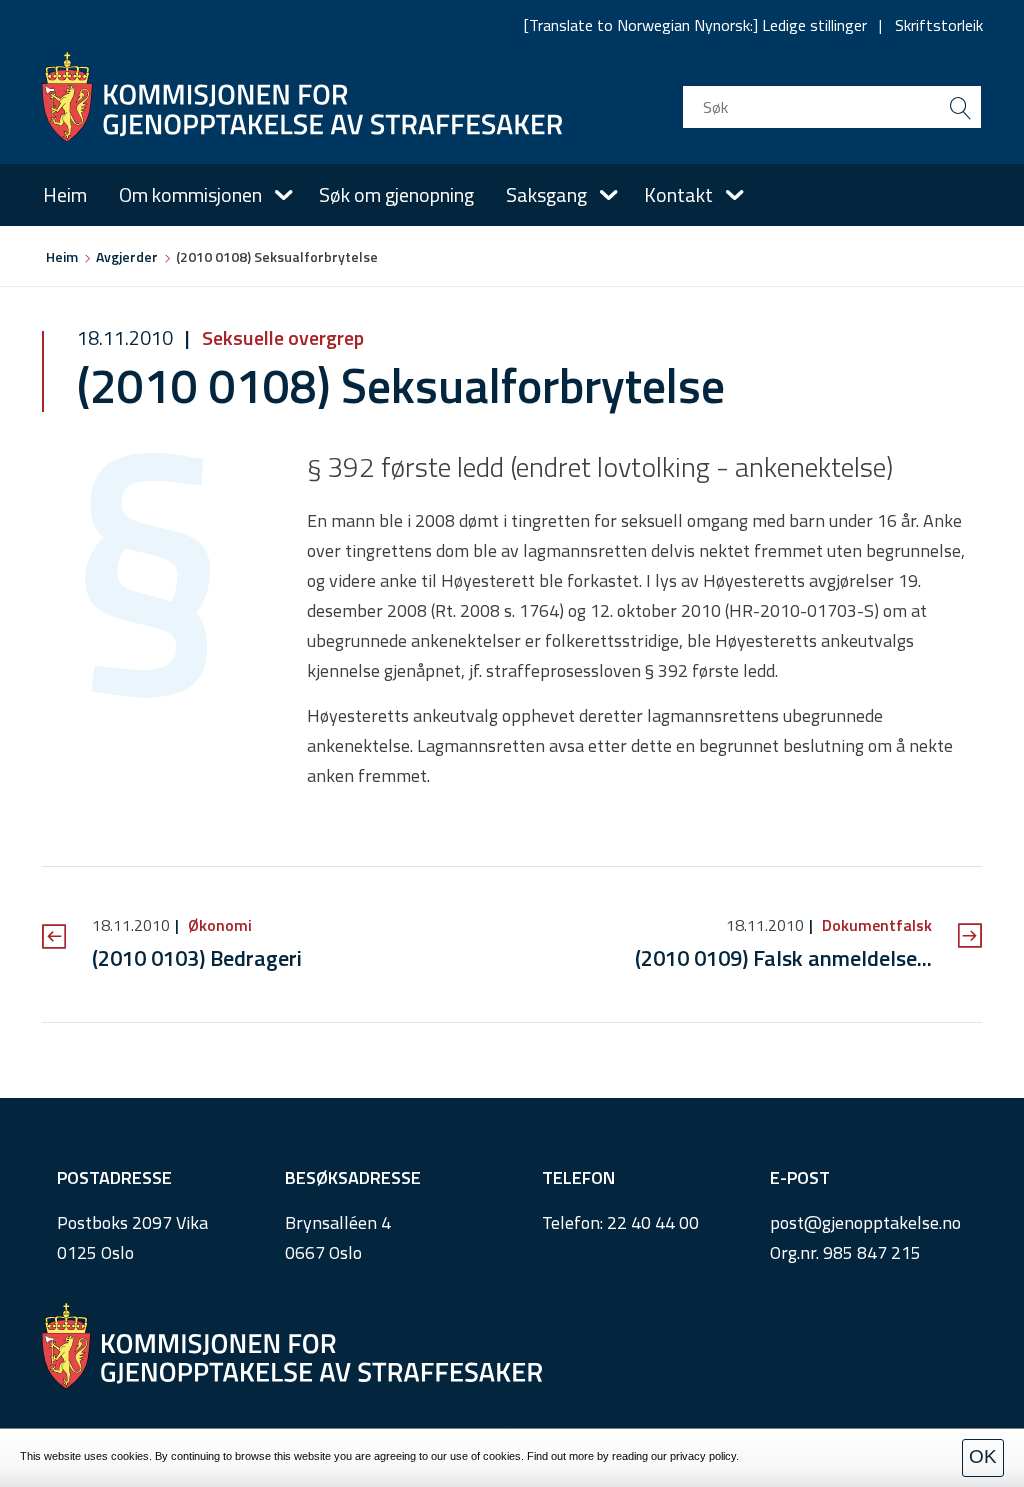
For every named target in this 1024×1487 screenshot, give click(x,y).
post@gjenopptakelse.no (865, 1222)
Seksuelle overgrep (281, 337)
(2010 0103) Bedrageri (197, 958)
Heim (65, 194)
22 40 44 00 (653, 1222)
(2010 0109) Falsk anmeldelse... (783, 958)
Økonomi (218, 925)
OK (983, 1456)
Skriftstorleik (939, 25)
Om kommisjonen (190, 194)
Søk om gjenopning (396, 194)
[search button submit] (960, 107)
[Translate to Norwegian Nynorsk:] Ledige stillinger (695, 25)
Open (284, 195)
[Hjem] (302, 97)
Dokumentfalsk (875, 925)
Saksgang (546, 194)
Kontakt (678, 194)
